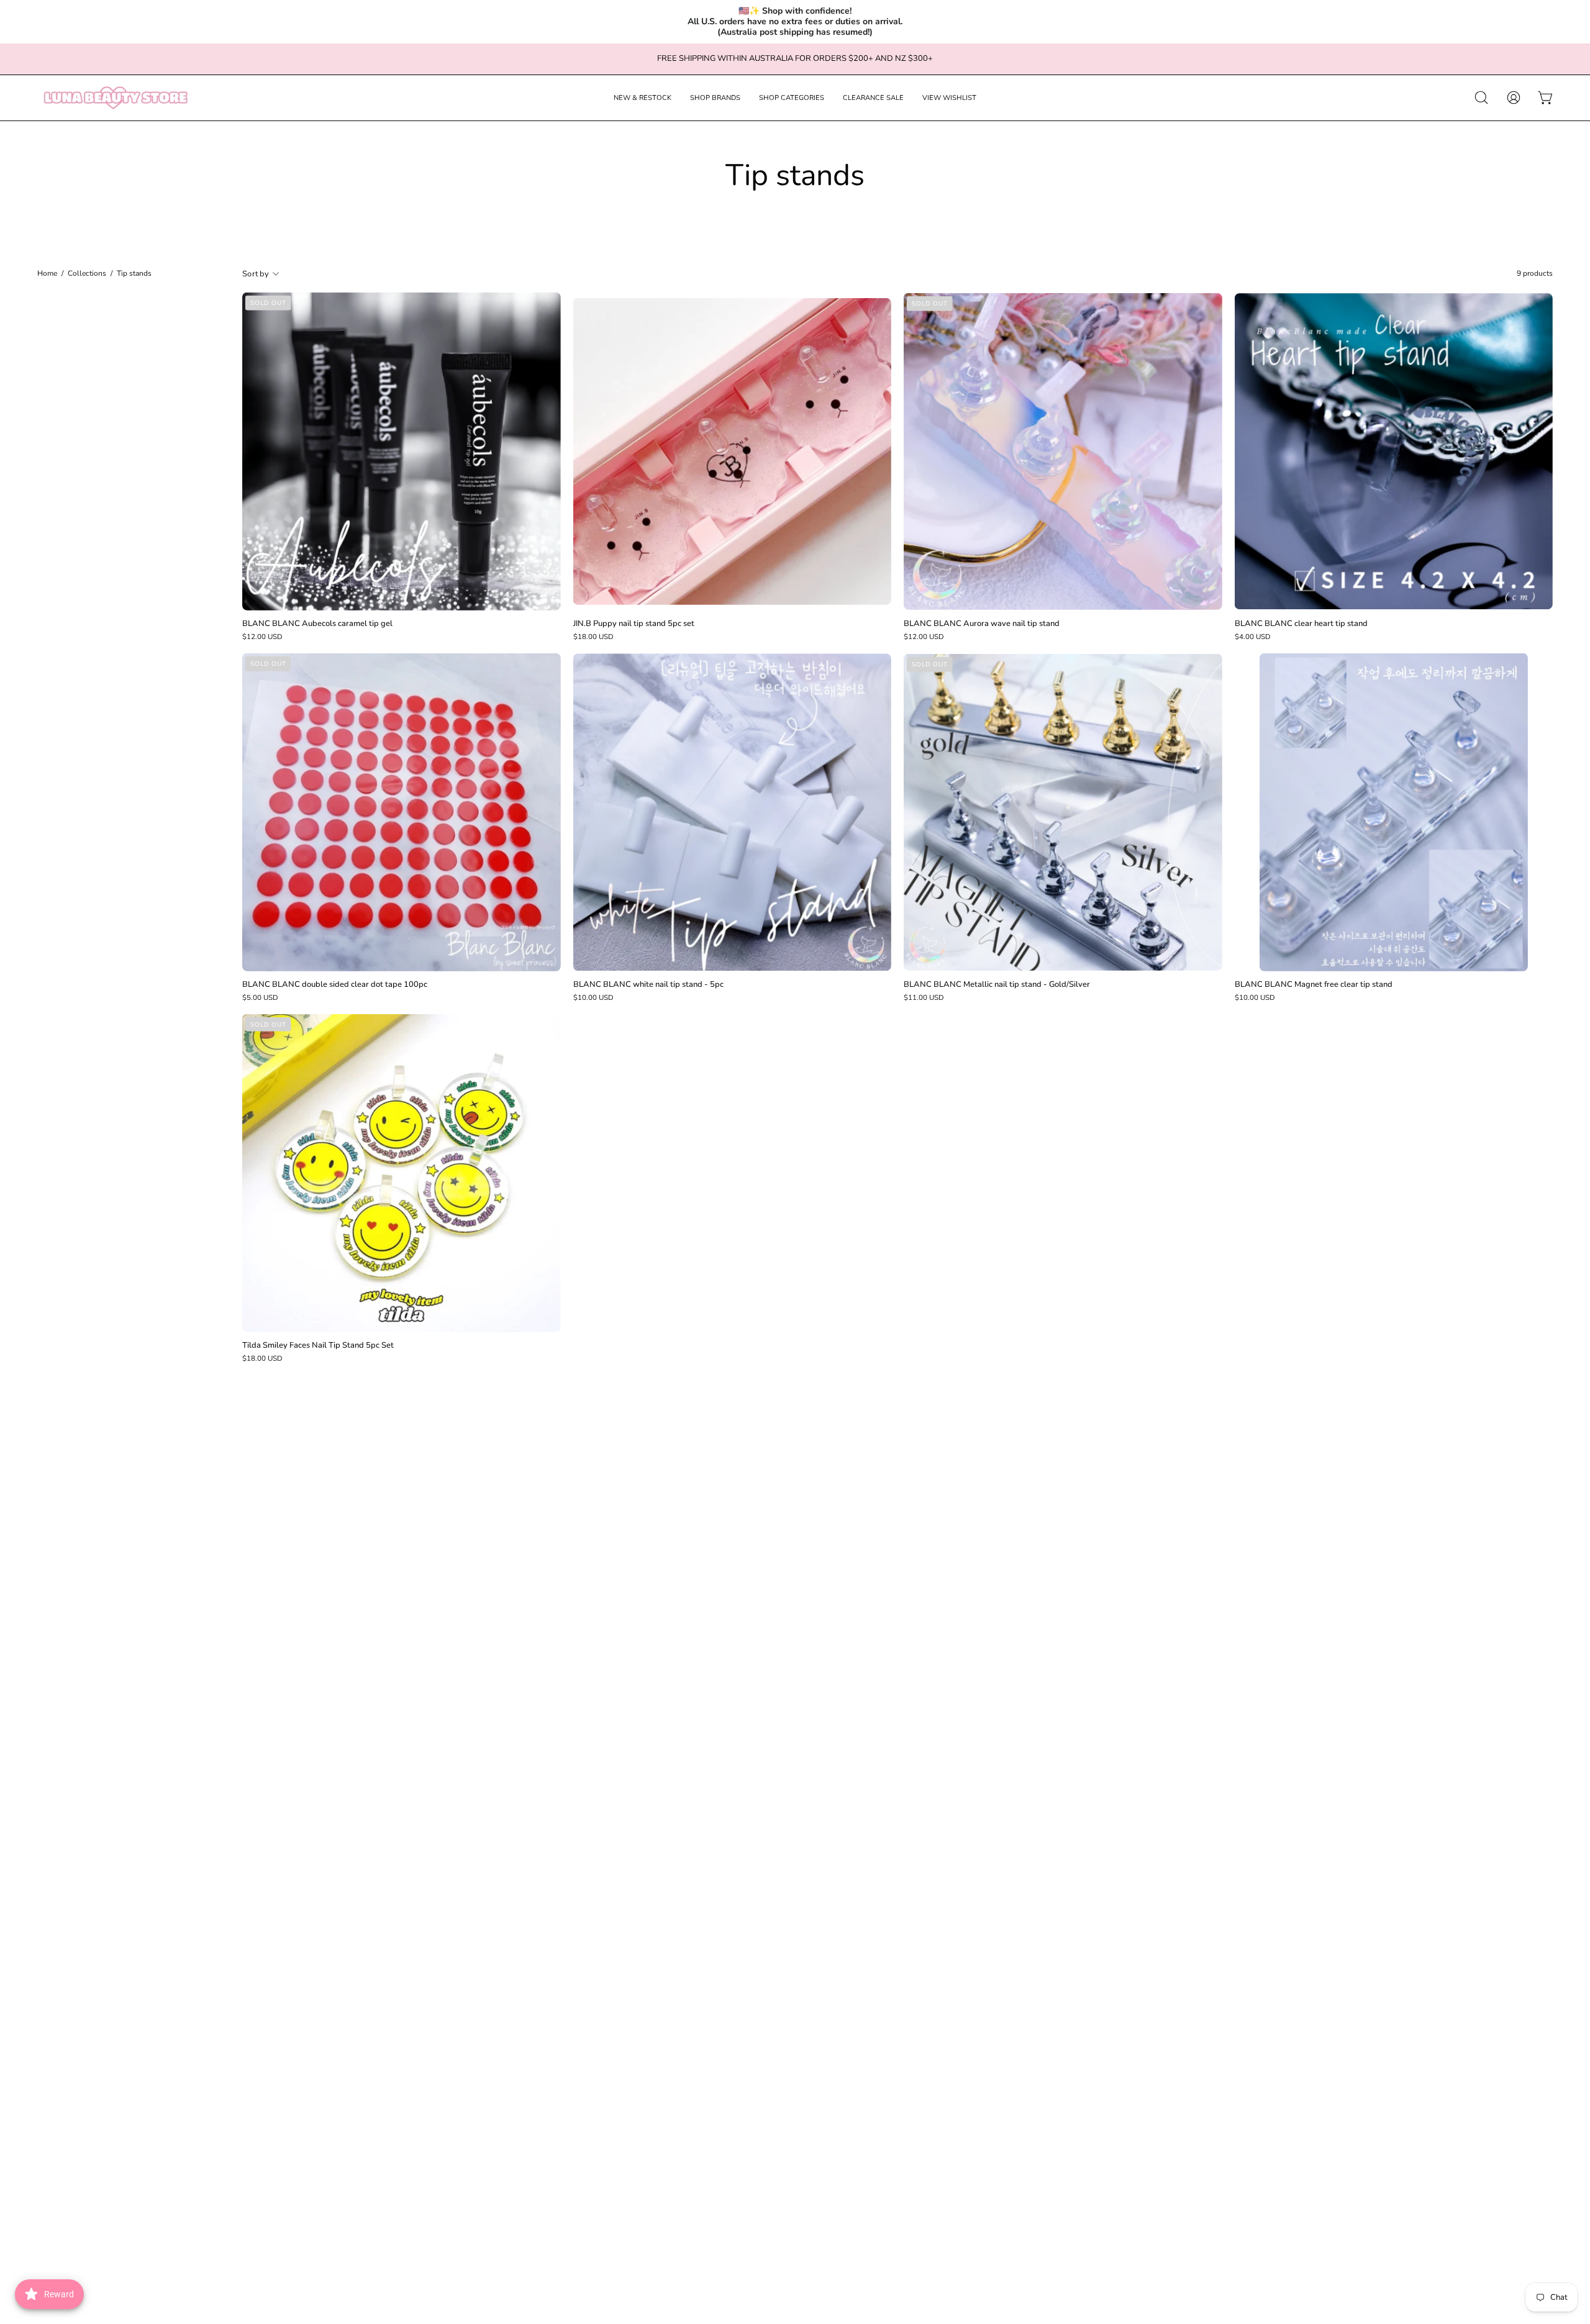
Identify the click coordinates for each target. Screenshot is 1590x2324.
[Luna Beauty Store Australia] (115, 98)
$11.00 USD (924, 998)
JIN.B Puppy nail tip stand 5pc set (634, 624)
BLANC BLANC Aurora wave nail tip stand (982, 624)
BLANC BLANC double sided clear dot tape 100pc (335, 985)
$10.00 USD (593, 998)
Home (47, 274)
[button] (643, 98)
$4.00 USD (1253, 637)
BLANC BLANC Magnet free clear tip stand (1314, 985)
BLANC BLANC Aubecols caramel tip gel (317, 624)
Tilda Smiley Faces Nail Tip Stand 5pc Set (318, 1346)
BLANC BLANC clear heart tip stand (1301, 624)
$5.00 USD (260, 998)
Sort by (256, 274)
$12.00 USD (262, 637)
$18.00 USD (593, 637)
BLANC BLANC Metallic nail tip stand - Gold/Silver (997, 985)
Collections (87, 274)
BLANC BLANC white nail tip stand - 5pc (648, 985)
